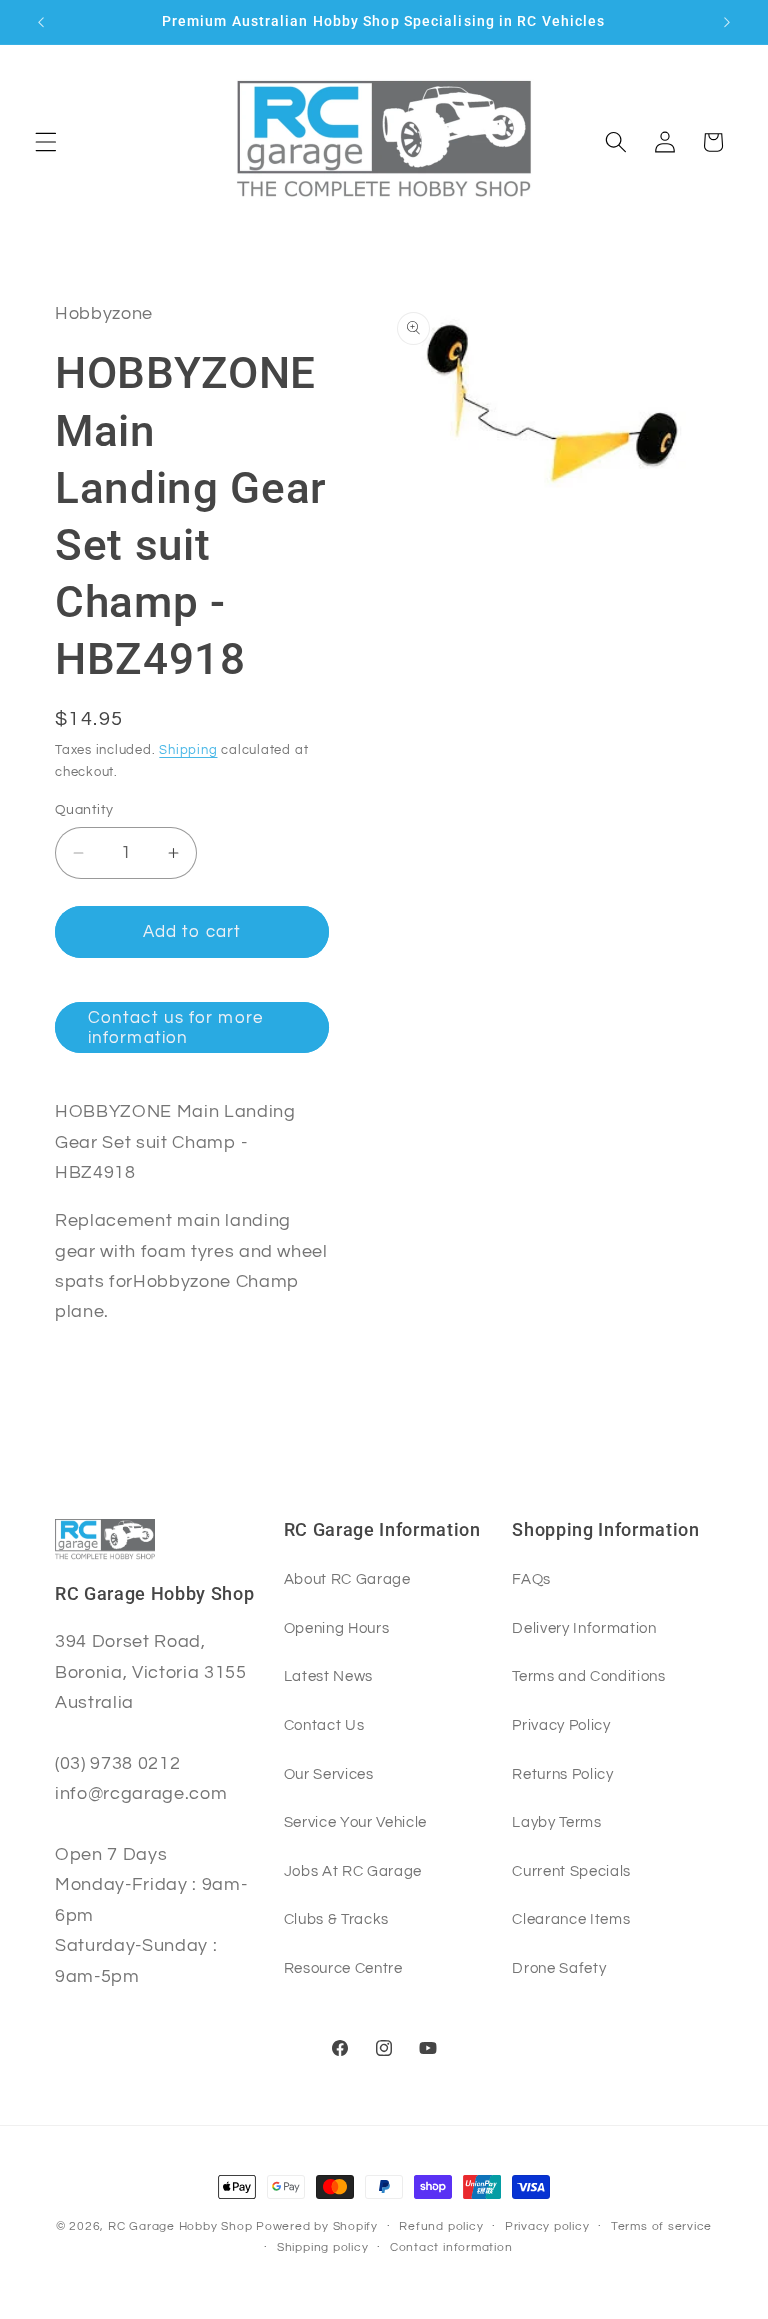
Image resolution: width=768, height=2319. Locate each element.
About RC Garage (347, 1579)
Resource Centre (343, 1968)
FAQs (531, 1579)
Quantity (84, 809)
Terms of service (661, 2226)
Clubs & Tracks (336, 1919)
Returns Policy (562, 1774)
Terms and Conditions (588, 1676)
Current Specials (571, 1871)
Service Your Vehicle (355, 1822)
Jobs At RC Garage (353, 1871)
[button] (46, 142)
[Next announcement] (727, 22)
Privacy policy (547, 2226)
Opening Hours (337, 1628)
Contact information (451, 2247)
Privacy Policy (561, 1725)
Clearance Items (571, 1919)
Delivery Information (584, 1628)
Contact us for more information (175, 1027)
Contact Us (324, 1725)
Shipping (188, 750)
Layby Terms (556, 1822)
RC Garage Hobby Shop (180, 2226)
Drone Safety (559, 1968)
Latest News (328, 1676)
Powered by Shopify (317, 2226)
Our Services (329, 1774)
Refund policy (441, 2226)
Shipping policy (323, 2247)
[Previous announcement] (41, 22)
